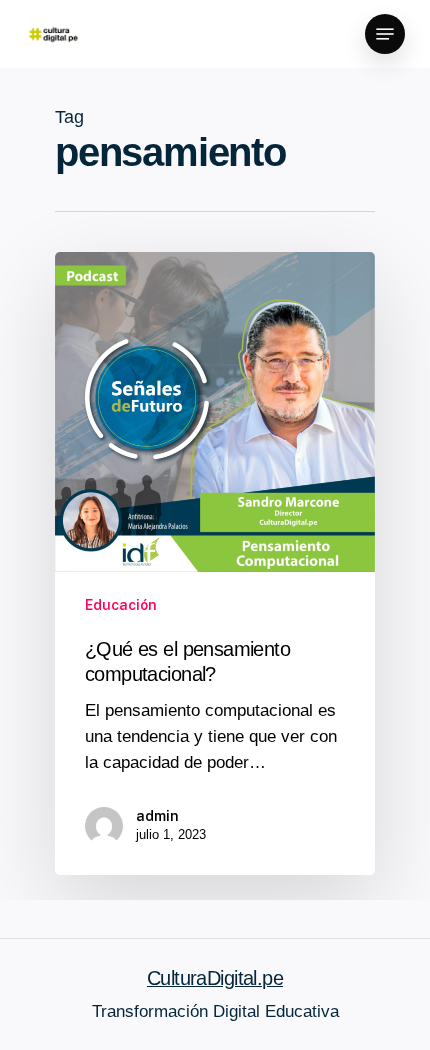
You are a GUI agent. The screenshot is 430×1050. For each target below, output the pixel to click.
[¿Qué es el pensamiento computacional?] (215, 563)
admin (157, 816)
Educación (121, 605)
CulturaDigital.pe (215, 978)
